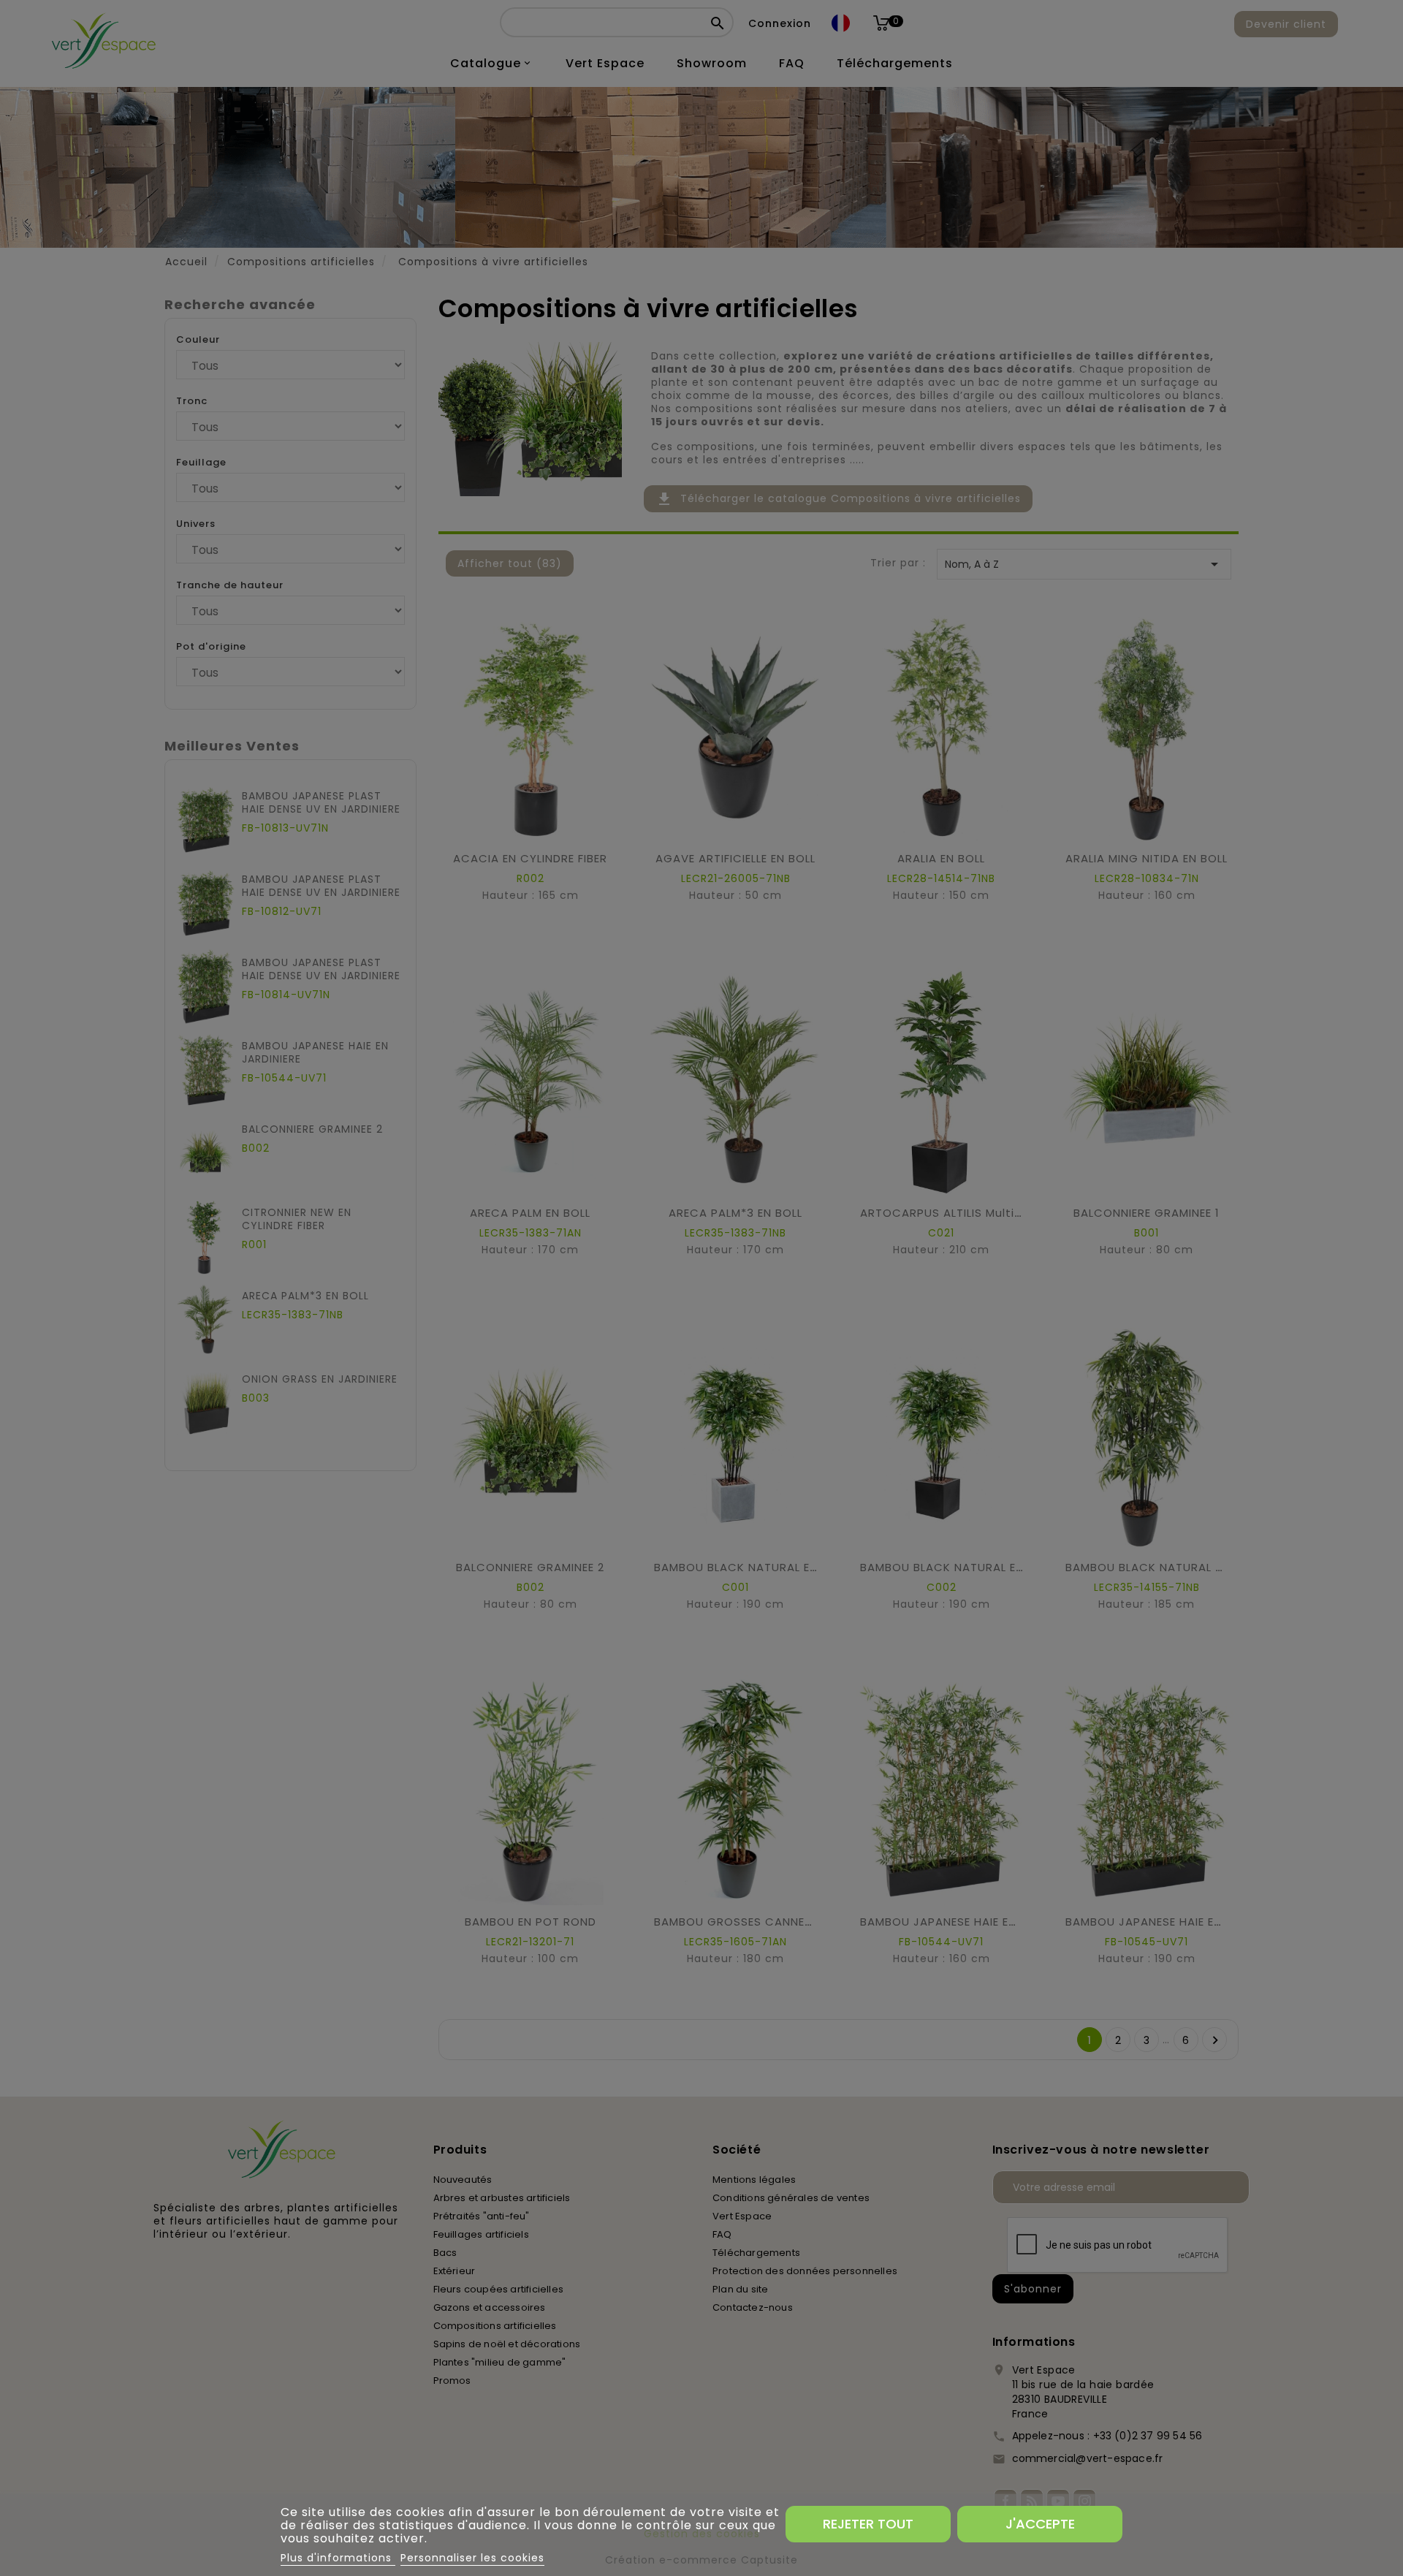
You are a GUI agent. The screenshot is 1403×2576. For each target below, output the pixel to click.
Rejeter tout (868, 2524)
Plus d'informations (338, 2558)
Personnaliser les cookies (472, 2558)
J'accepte (1040, 2524)
